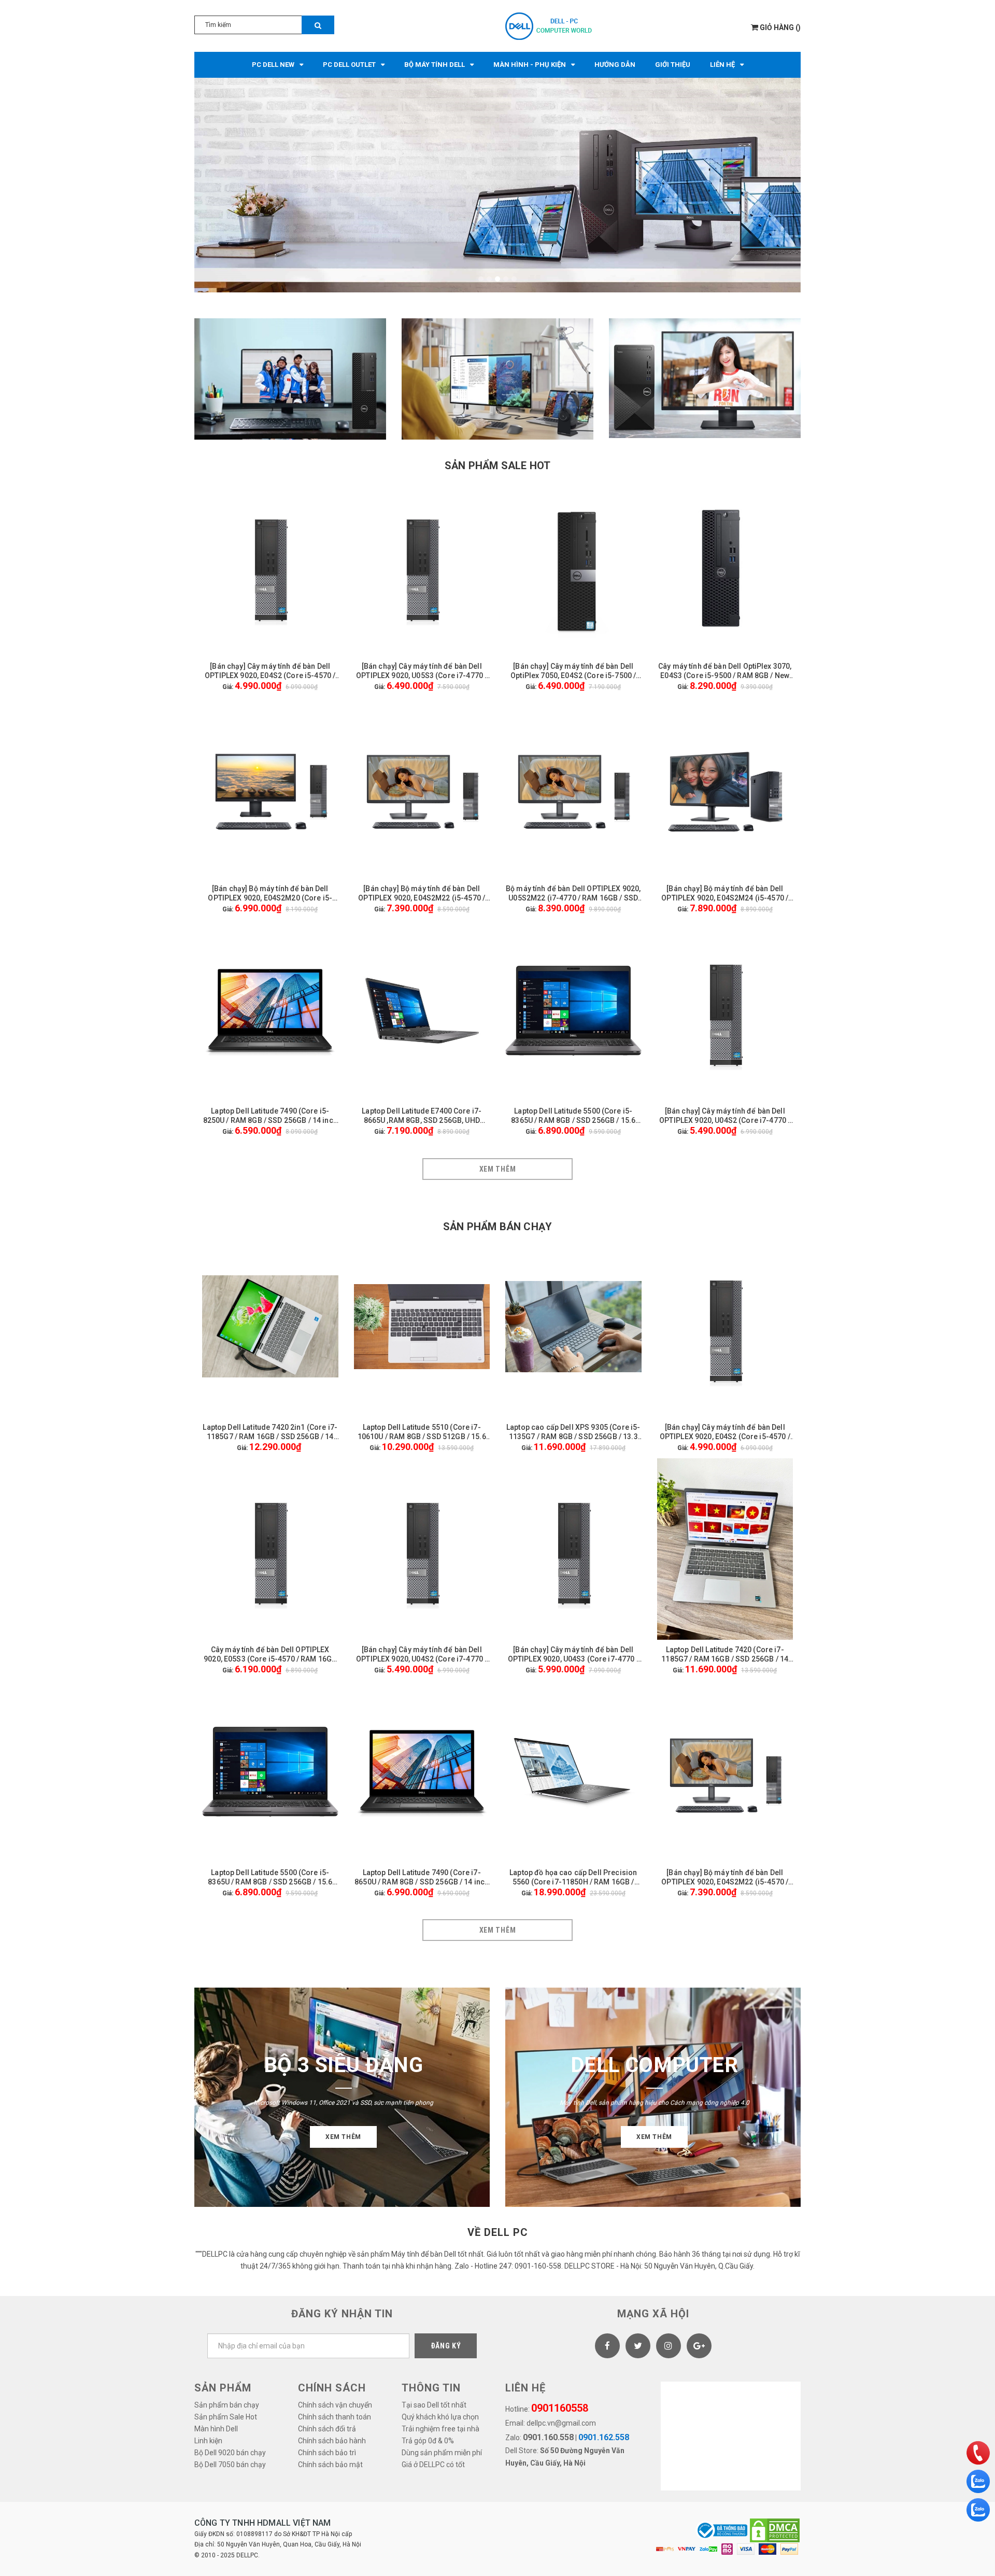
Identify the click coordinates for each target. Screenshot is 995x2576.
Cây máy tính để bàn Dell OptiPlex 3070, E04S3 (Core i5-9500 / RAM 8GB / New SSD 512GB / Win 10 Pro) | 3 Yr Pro (725, 671)
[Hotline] (978, 2453)
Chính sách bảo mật (330, 2465)
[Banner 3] (705, 378)
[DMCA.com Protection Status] (775, 2530)
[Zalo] (978, 2481)
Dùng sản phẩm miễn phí (442, 2453)
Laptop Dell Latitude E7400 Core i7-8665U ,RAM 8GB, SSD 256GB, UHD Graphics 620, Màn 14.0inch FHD (422, 1116)
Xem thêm (498, 1169)
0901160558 (560, 2408)
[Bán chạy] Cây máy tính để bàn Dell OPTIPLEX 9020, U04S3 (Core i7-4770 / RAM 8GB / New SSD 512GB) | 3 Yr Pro (573, 1655)
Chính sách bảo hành (332, 2441)
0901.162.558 (604, 2437)
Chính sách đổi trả (327, 2429)
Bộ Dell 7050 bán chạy (230, 2465)
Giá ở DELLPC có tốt (433, 2465)
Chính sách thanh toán (335, 2417)
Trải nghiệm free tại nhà (440, 2429)
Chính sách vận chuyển (335, 2405)
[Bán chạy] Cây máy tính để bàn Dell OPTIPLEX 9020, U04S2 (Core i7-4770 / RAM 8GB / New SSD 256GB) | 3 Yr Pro (725, 1116)
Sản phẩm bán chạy (497, 1227)
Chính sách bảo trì (327, 2453)
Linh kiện (208, 2441)
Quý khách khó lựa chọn (440, 2417)
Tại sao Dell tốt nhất (434, 2405)
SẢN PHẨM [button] (223, 2388)
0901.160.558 (548, 2437)
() (780, 27)
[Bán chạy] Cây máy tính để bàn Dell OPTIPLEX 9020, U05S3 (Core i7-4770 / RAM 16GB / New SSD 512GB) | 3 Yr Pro (422, 671)
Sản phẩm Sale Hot (226, 2417)
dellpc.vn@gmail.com (561, 2423)
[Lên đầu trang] (977, 2426)
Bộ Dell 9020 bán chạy (230, 2453)
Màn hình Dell (216, 2429)
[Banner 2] (497, 379)
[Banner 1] (290, 379)
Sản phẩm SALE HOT (497, 466)
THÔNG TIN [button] (431, 2388)
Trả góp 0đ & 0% (428, 2441)
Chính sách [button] (332, 2388)
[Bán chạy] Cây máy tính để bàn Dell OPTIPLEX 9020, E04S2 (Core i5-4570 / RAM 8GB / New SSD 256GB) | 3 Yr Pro (270, 671)
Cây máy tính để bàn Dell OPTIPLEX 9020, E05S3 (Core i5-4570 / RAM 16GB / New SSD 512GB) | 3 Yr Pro (270, 1655)
